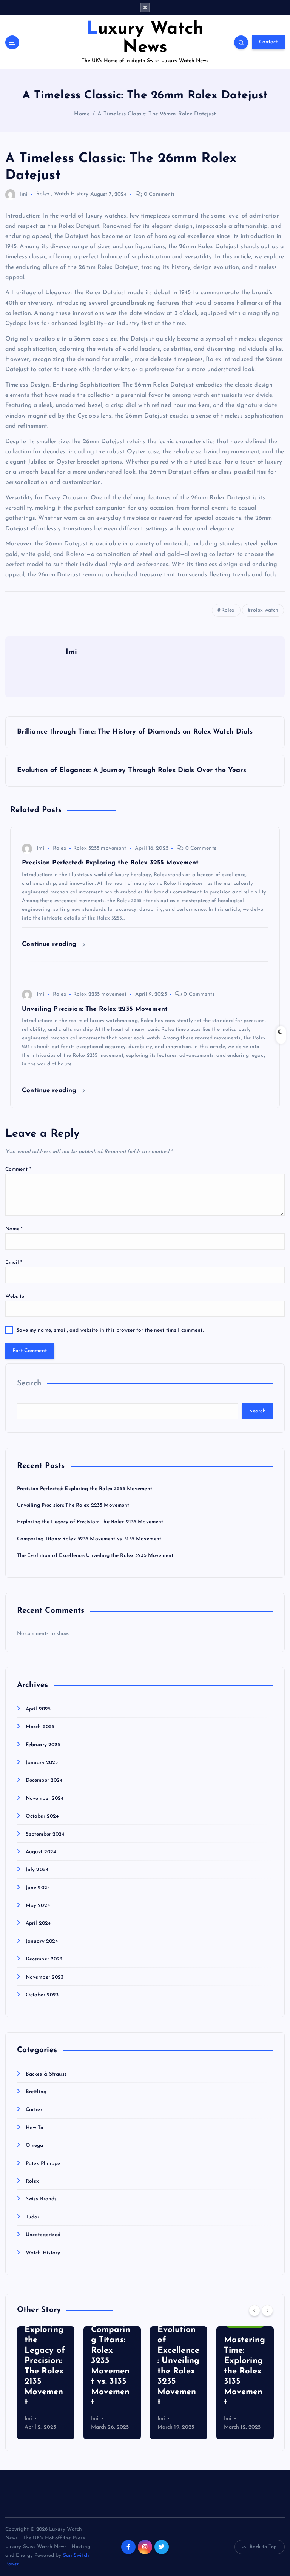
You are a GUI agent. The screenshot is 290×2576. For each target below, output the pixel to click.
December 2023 (44, 1959)
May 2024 (38, 1906)
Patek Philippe (43, 2164)
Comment (18, 1169)
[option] (46, 2383)
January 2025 (42, 1763)
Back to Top (263, 2547)
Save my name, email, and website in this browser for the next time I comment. (110, 1330)
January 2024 (42, 1941)
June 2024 (38, 1888)
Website (15, 1296)
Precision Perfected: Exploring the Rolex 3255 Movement (85, 1489)
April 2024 (38, 1923)
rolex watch (265, 610)
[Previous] (255, 2310)
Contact (268, 42)
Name (14, 1229)
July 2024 (37, 1870)
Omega (35, 2145)
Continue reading (50, 944)
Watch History (71, 194)
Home (82, 114)
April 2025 (38, 1709)
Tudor (33, 2217)
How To (35, 2128)
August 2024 (41, 1852)
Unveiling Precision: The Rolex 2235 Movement (73, 1505)
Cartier (34, 2110)
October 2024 (42, 1816)
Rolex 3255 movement (100, 848)
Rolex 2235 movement (100, 994)
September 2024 (45, 1834)
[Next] (267, 2310)
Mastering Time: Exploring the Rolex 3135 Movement (244, 2371)
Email (14, 1263)
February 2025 (43, 1745)
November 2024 (45, 1798)
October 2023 (42, 1995)
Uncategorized (43, 2235)
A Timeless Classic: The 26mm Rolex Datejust (157, 114)
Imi (24, 194)
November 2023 (45, 1977)
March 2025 (40, 1727)
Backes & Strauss (46, 2074)
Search (29, 1383)
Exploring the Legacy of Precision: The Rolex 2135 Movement (90, 1522)
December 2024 (44, 1780)
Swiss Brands (41, 2199)
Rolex (43, 194)
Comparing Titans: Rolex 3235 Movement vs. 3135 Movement (89, 1539)
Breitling (36, 2092)
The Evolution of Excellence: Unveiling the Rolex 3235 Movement (95, 1556)
